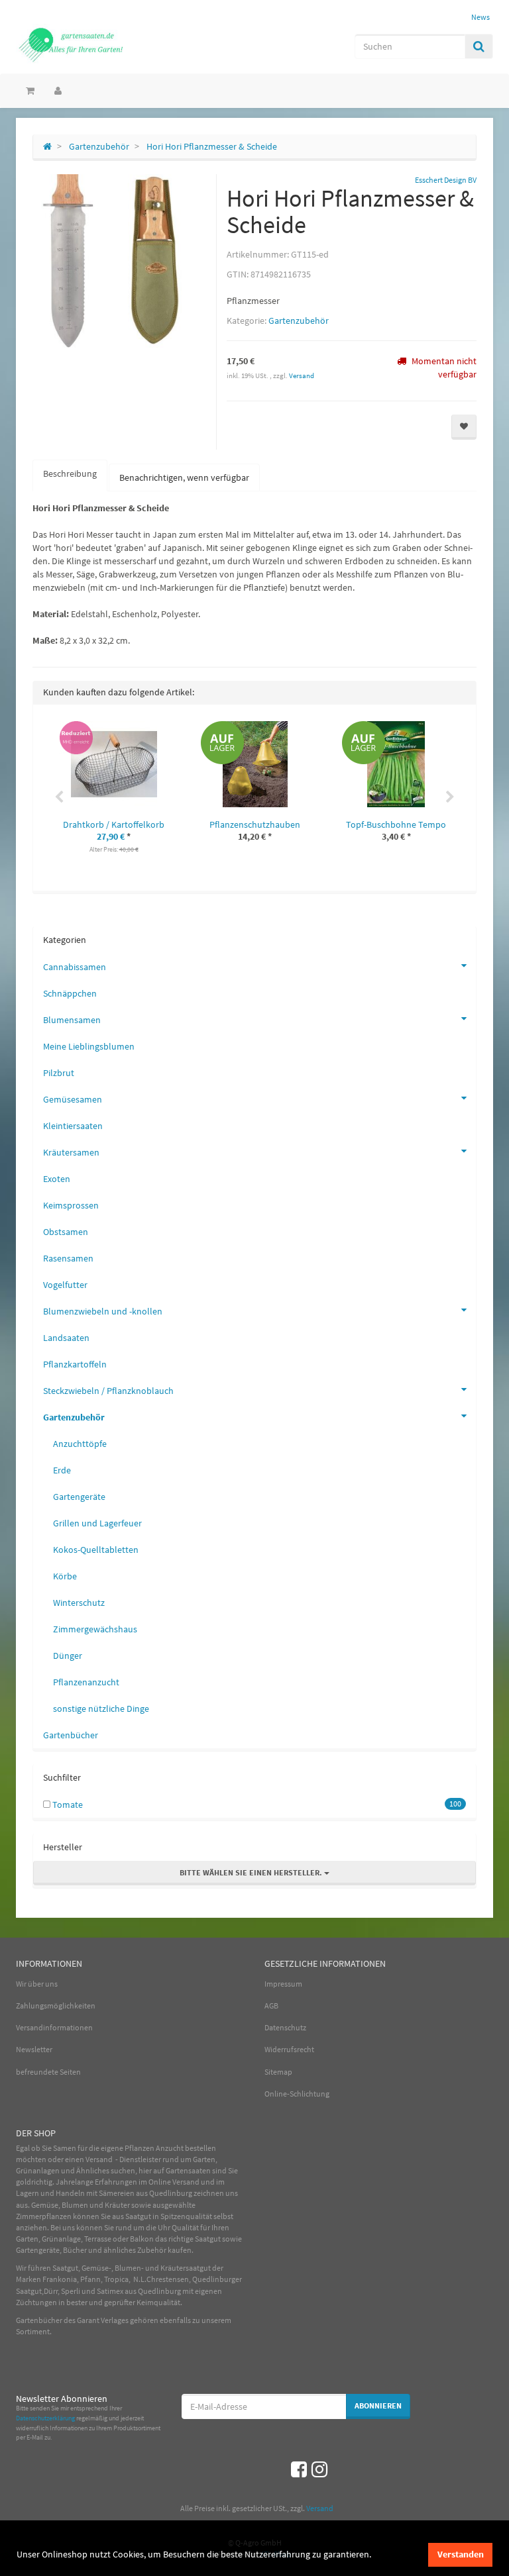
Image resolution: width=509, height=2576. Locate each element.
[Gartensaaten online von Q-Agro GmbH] (89, 44)
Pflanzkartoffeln (75, 1364)
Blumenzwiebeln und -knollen (103, 1311)
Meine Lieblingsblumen (89, 1046)
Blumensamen (72, 1020)
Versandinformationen (54, 2027)
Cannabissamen (75, 967)
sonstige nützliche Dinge (101, 1709)
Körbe (65, 1576)
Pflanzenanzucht (86, 1682)
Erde (62, 1470)
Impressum (283, 1984)
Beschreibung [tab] (70, 473)
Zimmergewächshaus (95, 1629)
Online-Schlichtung (297, 2094)
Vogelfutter (65, 1285)
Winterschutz (79, 1603)
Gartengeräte (79, 1497)
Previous (59, 797)
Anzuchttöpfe (80, 1444)
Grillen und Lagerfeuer (97, 1523)
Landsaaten (66, 1338)
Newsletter (34, 2049)
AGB (271, 2006)
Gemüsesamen (73, 1099)
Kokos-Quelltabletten (96, 1550)
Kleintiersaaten (73, 1126)
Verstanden (461, 2554)
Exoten (57, 1179)
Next (450, 797)
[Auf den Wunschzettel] (464, 427)
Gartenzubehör (299, 321)
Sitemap (278, 2072)
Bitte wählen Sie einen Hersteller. (252, 1872)
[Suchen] (479, 46)
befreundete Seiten (48, 2072)
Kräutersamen (71, 1152)
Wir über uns (37, 1984)
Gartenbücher (71, 1735)
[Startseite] (47, 146)
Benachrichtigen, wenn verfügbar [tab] (184, 477)
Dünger (68, 1656)
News (481, 17)
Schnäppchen (70, 993)
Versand (302, 375)
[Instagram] (319, 2469)
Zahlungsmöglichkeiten (56, 2006)
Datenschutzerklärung (45, 2418)
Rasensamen (68, 1258)
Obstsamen (66, 1232)
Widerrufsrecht (289, 2049)
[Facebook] (299, 2469)
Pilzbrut (59, 1073)
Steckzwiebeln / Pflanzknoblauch (108, 1391)
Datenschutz (285, 2027)
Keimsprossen (71, 1205)
